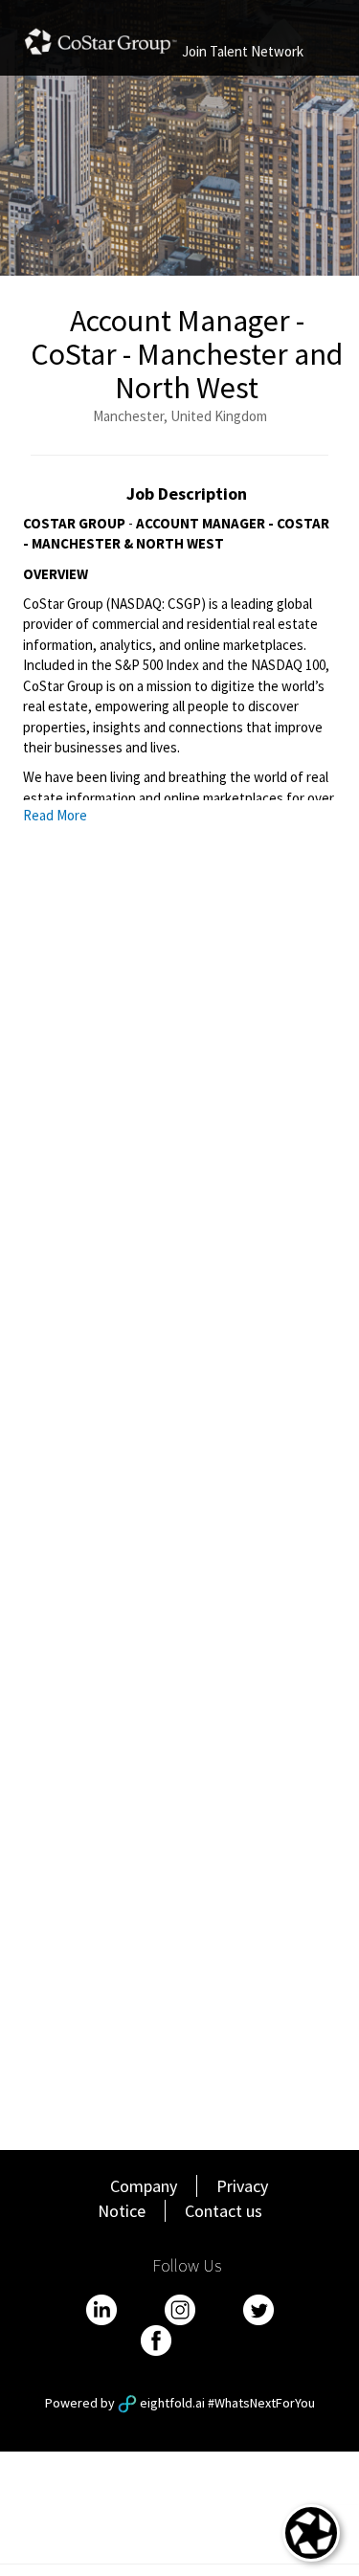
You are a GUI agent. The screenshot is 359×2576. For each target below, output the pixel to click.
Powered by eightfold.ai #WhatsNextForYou (180, 2403)
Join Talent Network (243, 51)
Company (144, 2186)
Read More (55, 815)
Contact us (224, 2211)
